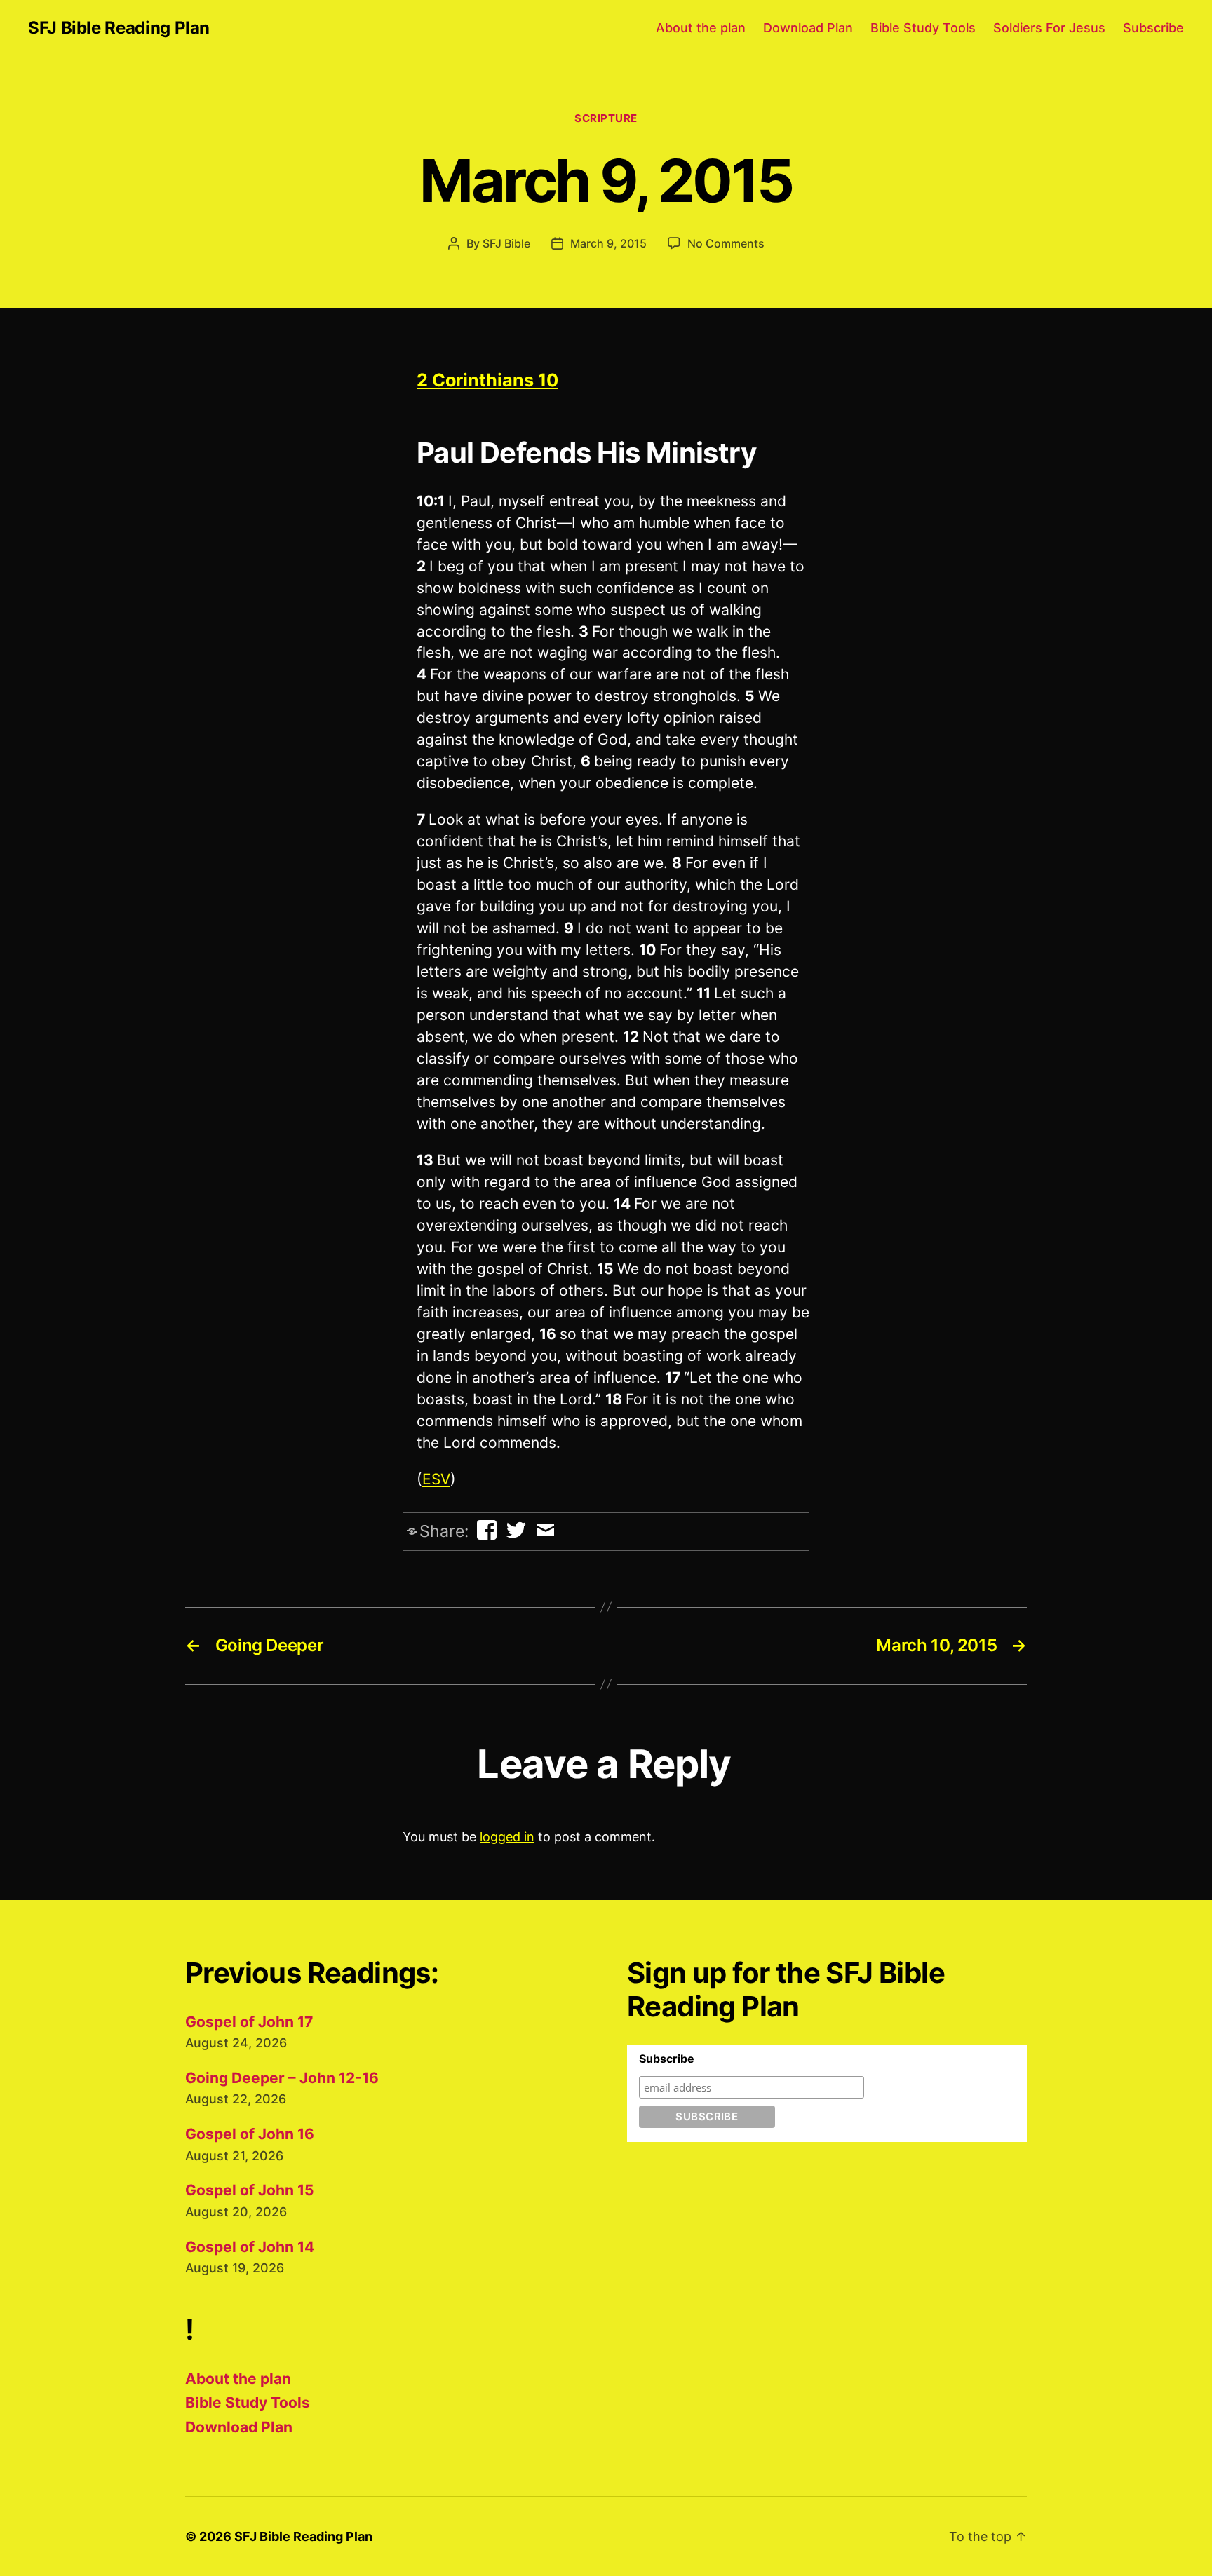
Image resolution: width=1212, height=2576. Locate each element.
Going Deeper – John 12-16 (282, 2078)
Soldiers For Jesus (1049, 28)
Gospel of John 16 (250, 2134)
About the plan (701, 28)
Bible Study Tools (923, 28)
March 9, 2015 (608, 243)
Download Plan (808, 28)
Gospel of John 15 (250, 2190)
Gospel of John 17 (249, 2022)
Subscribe (1153, 28)
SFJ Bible (506, 243)
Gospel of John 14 (250, 2247)
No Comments (726, 243)
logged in (507, 1837)
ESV (436, 1479)
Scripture (606, 118)
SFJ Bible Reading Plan (119, 28)
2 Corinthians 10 (487, 380)
